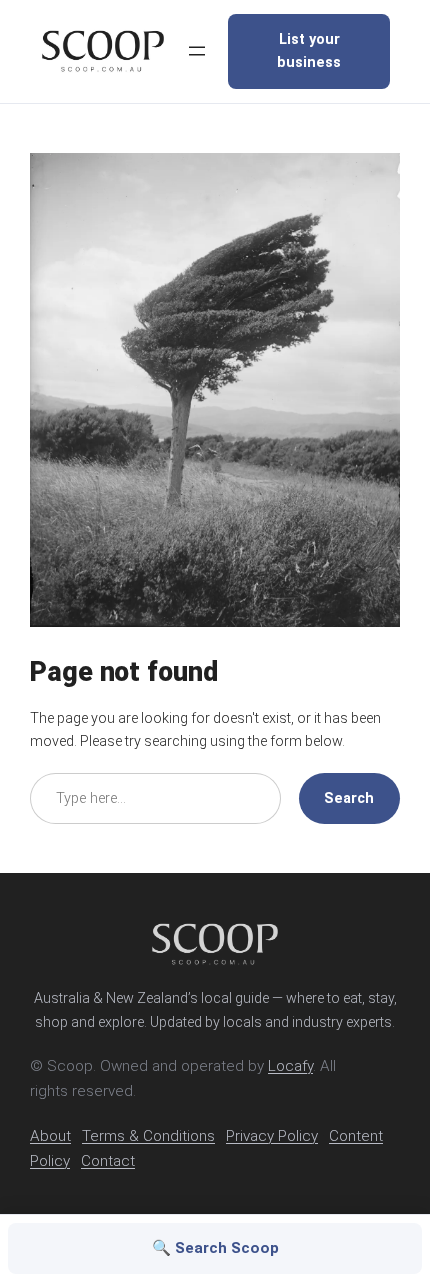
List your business (309, 51)
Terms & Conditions (148, 1136)
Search (349, 798)
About (50, 1136)
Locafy (290, 1066)
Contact (108, 1161)
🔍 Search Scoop (215, 1248)
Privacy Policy (272, 1136)
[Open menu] (197, 51)
